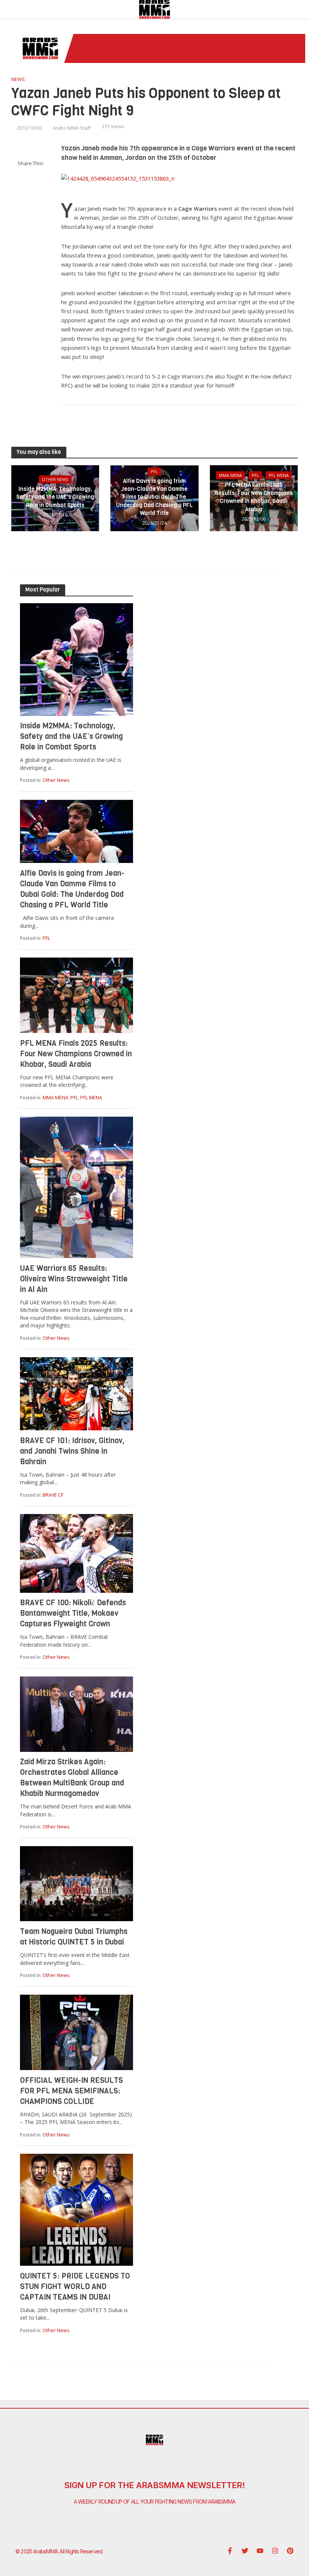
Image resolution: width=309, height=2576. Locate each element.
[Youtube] (260, 2551)
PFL (154, 471)
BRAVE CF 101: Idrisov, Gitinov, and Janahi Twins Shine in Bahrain (72, 1451)
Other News (55, 479)
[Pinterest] (290, 2551)
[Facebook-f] (230, 2551)
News (18, 79)
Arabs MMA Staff (72, 128)
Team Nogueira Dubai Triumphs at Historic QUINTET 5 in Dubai (74, 1937)
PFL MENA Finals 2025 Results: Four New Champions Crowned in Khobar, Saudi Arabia (254, 497)
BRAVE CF (53, 1495)
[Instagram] (275, 2551)
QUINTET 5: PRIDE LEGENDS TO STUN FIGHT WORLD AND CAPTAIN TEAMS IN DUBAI (75, 2287)
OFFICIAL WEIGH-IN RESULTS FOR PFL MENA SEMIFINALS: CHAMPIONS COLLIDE (71, 2091)
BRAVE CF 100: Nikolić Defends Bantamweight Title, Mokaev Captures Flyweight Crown (73, 1613)
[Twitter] (245, 2551)
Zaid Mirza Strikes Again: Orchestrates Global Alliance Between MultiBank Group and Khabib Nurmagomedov (72, 1778)
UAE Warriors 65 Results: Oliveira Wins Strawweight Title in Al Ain (74, 1279)
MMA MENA (230, 475)
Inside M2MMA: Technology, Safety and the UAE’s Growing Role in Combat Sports (55, 497)
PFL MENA (279, 475)
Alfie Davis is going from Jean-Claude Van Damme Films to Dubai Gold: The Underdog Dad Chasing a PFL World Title (154, 497)
